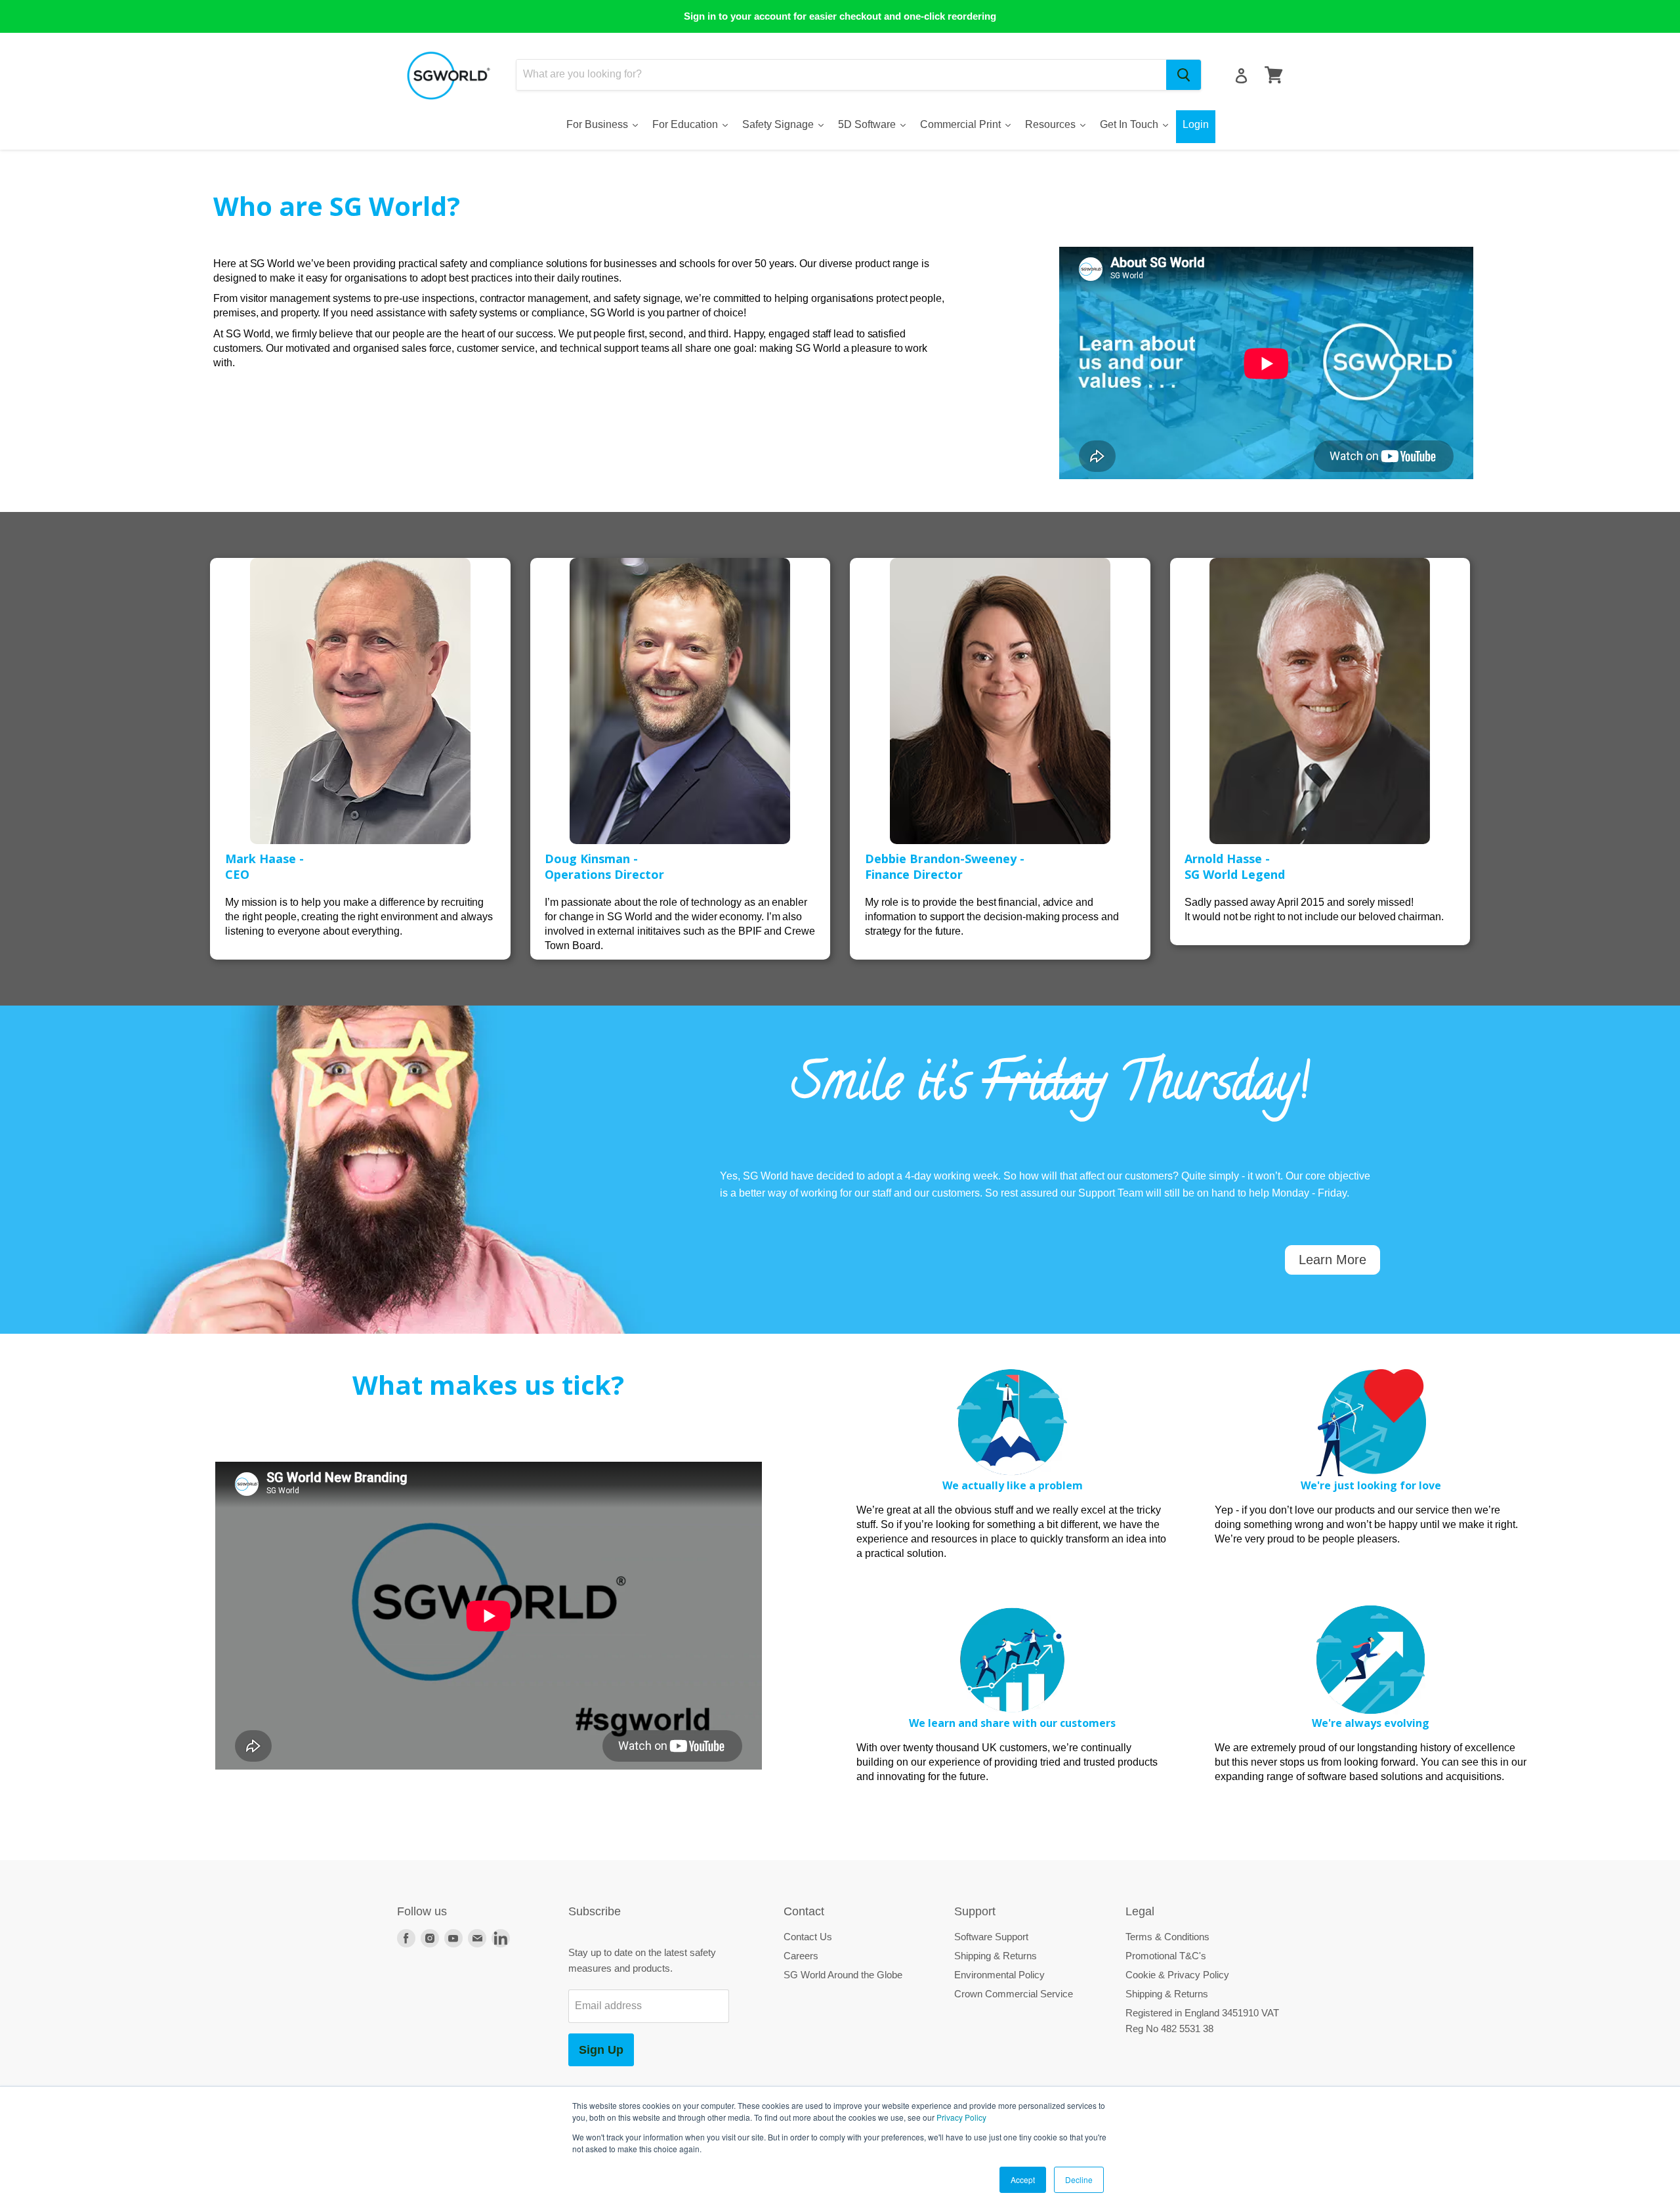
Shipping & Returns (996, 1956)
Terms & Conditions (1167, 1937)
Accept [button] (1023, 2179)
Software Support (991, 1937)
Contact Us (808, 1937)
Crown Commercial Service (1014, 1994)
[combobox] (841, 75)
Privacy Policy (961, 2117)
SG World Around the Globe (843, 1975)
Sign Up (601, 2050)
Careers (801, 1956)
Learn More (1333, 1260)
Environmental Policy (999, 1975)
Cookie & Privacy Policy (1177, 1975)
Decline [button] (1079, 2179)
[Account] (1241, 76)
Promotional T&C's (1166, 1956)
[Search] (1184, 75)
